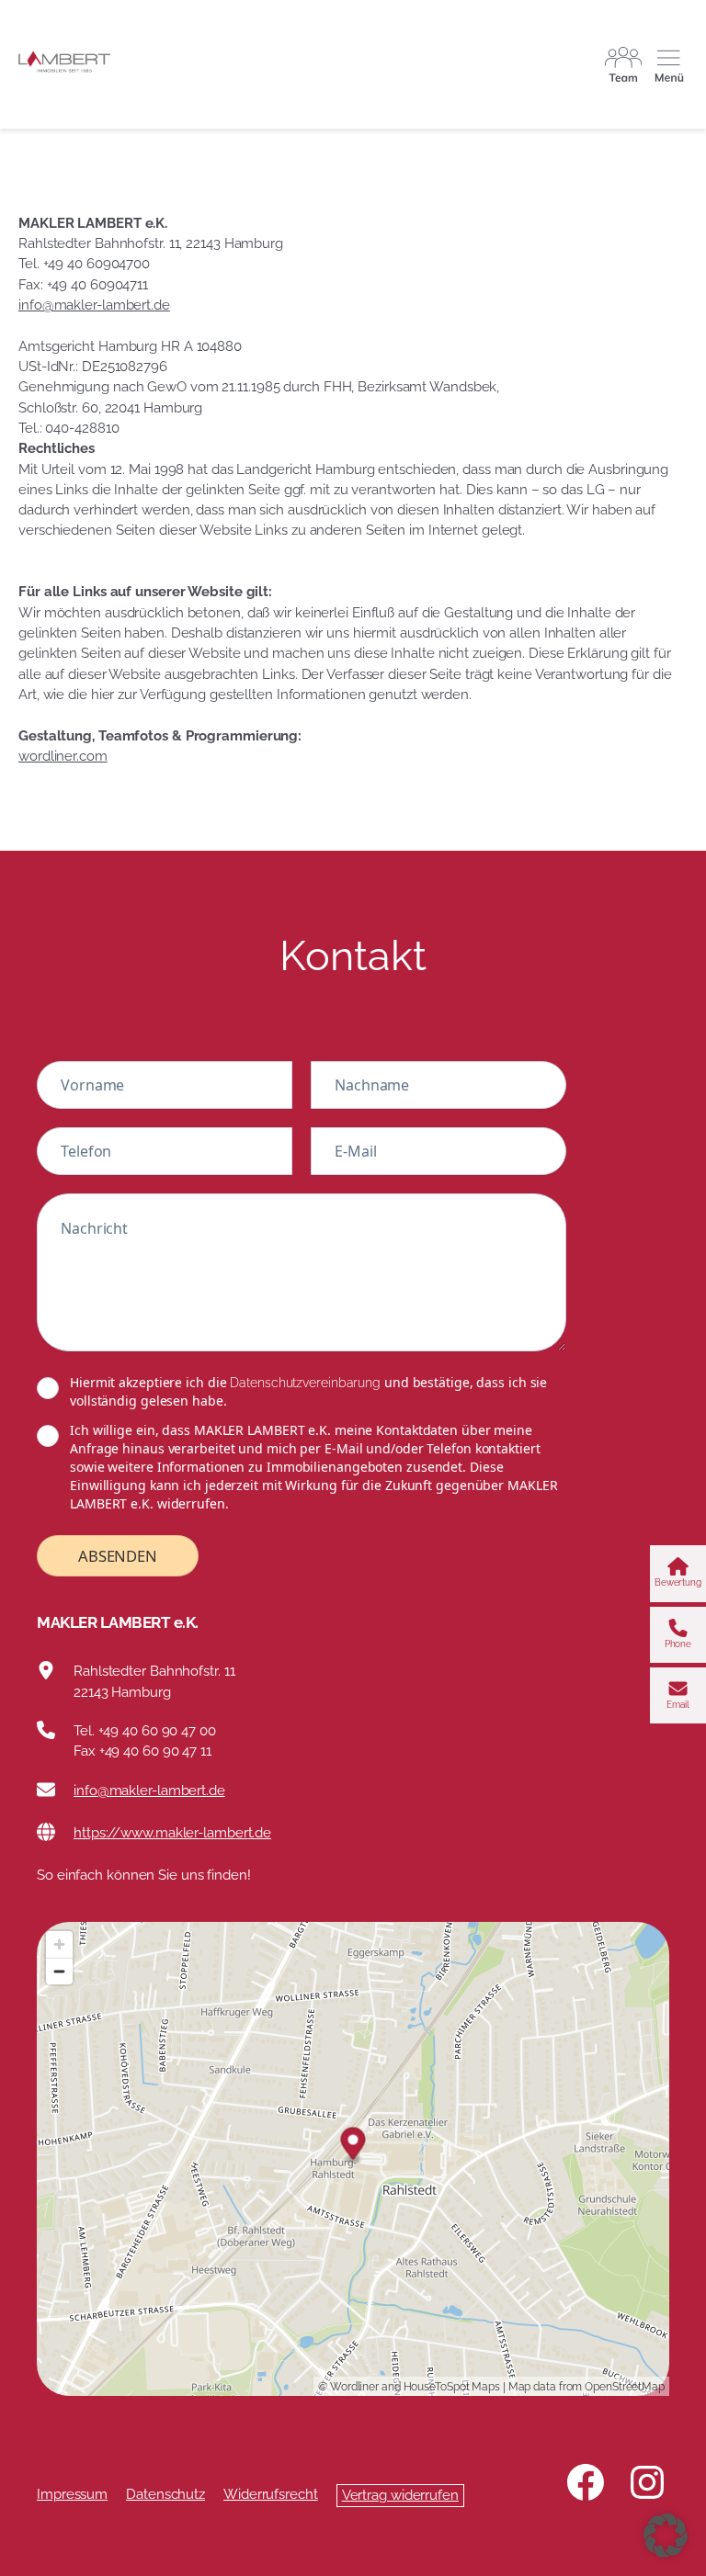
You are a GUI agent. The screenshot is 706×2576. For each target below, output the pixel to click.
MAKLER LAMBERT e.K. (118, 1622)
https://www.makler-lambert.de (172, 1832)
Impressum (72, 2494)
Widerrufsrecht (271, 2494)
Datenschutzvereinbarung (305, 1383)
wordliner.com (63, 756)
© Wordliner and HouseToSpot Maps (409, 2387)
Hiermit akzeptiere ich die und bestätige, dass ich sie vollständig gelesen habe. (308, 1391)
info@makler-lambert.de (94, 305)
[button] (666, 2536)
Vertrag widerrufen (400, 2495)
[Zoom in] (59, 1944)
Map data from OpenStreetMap (586, 2387)
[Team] (623, 64)
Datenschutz (165, 2494)
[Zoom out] (59, 1971)
